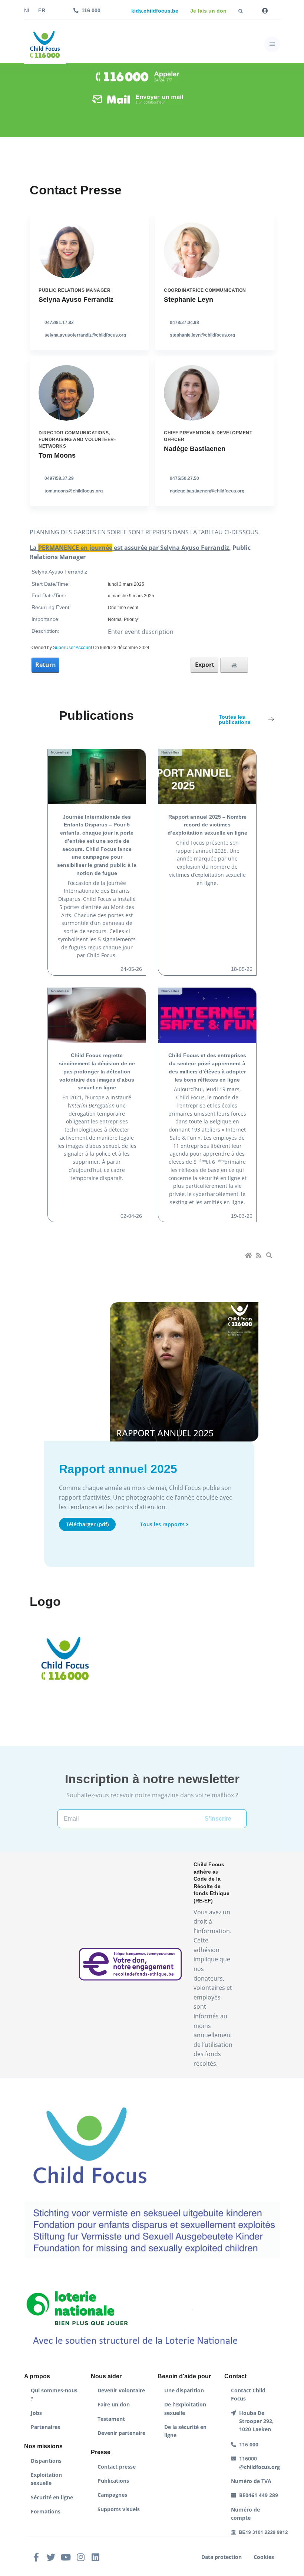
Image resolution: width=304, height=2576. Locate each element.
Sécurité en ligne (52, 2497)
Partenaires (45, 2427)
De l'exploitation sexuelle (185, 2408)
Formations (46, 2511)
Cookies (264, 2557)
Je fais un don (208, 11)
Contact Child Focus (248, 2394)
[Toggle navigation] (272, 44)
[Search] (270, 1256)
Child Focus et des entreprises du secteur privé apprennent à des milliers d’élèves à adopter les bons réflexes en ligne (207, 1068)
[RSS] (260, 1256)
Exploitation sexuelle (46, 2479)
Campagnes (112, 2495)
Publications (113, 2481)
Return (46, 665)
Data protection (222, 2557)
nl (27, 11)
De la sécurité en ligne (185, 2431)
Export (205, 665)
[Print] (234, 665)
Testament (111, 2419)
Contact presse (117, 2467)
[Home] (249, 1256)
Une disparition (184, 2390)
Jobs (36, 2413)
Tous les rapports (162, 1524)
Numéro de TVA (251, 2481)
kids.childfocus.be (155, 11)
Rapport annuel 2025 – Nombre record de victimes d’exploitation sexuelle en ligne (207, 825)
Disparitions (46, 2461)
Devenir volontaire (121, 2390)
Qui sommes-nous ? (54, 2394)
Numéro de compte (245, 2514)
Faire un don (114, 2404)
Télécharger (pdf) (87, 1524)
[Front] (45, 44)
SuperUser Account (72, 648)
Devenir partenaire (121, 2433)
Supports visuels (119, 2509)
